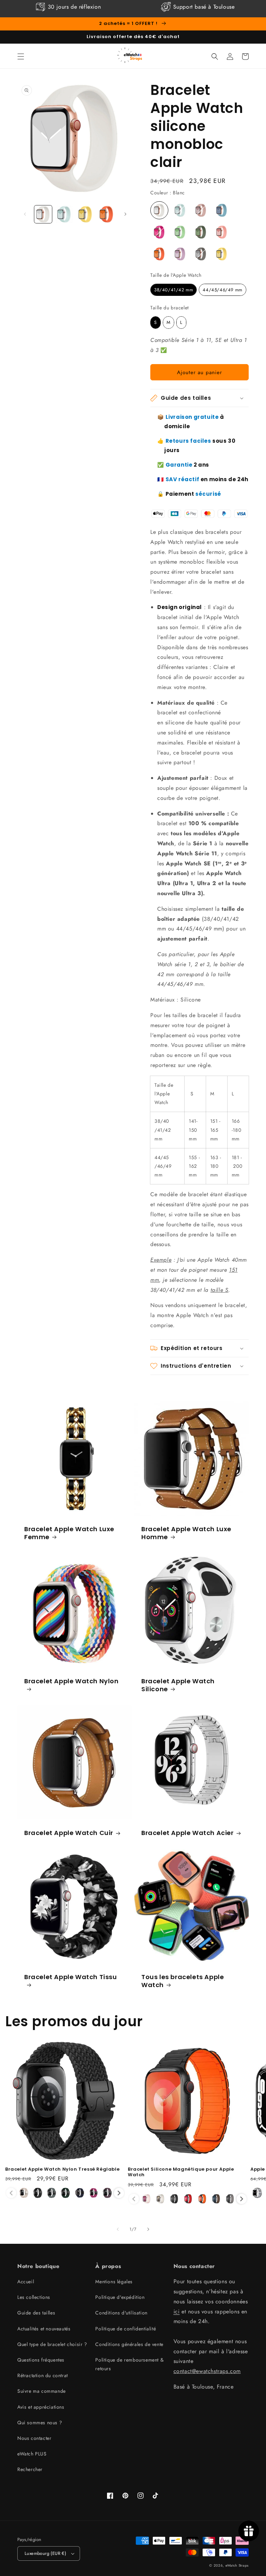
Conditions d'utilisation (121, 2313)
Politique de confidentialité (126, 2329)
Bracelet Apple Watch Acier (188, 1833)
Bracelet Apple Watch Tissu (71, 1977)
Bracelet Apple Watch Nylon (72, 1681)
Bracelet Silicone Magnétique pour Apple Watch (181, 2172)
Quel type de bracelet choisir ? (52, 2344)
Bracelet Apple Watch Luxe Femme (69, 1533)
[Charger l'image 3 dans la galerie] (85, 214)
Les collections (34, 2297)
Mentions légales (114, 2282)
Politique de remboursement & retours (129, 2364)
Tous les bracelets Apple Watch (183, 1981)
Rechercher (30, 2469)
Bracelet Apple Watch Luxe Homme (186, 1533)
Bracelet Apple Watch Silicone (178, 1685)
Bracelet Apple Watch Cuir (69, 1833)
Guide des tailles (36, 2313)
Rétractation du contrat (43, 2375)
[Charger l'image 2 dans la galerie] (64, 214)
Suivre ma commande (42, 2391)
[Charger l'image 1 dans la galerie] (43, 214)
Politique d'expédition (120, 2297)
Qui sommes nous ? (40, 2423)
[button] (21, 56)
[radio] (159, 210)
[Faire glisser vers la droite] (125, 214)
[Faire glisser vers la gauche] (25, 214)
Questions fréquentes (41, 2360)
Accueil (26, 2282)
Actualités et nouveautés (44, 2329)
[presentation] (119, 2193)
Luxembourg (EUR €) (45, 2553)
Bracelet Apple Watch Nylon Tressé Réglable (62, 2169)
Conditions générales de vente (129, 2344)
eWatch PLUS (32, 2454)
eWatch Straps (237, 2565)
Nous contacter (34, 2438)
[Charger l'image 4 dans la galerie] (107, 214)
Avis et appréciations (41, 2407)
